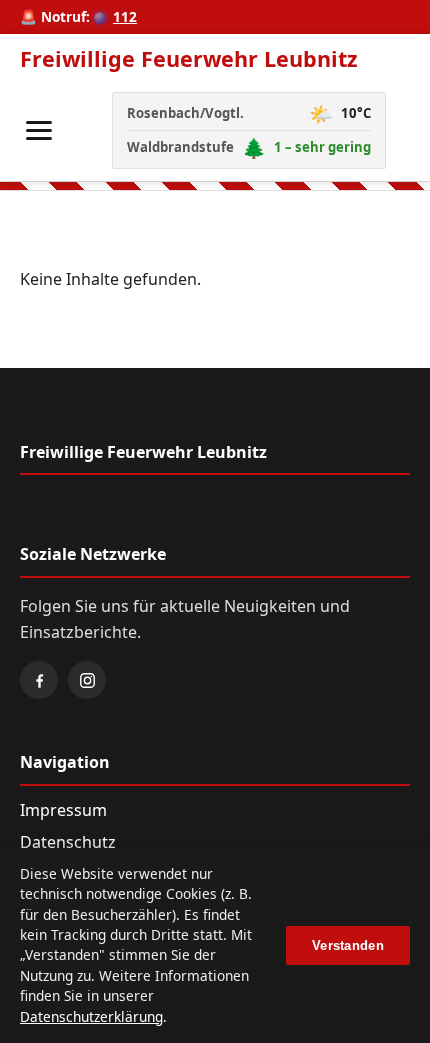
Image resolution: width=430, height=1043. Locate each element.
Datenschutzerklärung (91, 1016)
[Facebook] (39, 680)
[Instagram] (87, 680)
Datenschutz (68, 842)
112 (125, 16)
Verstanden (348, 945)
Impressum (63, 810)
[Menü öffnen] (39, 130)
